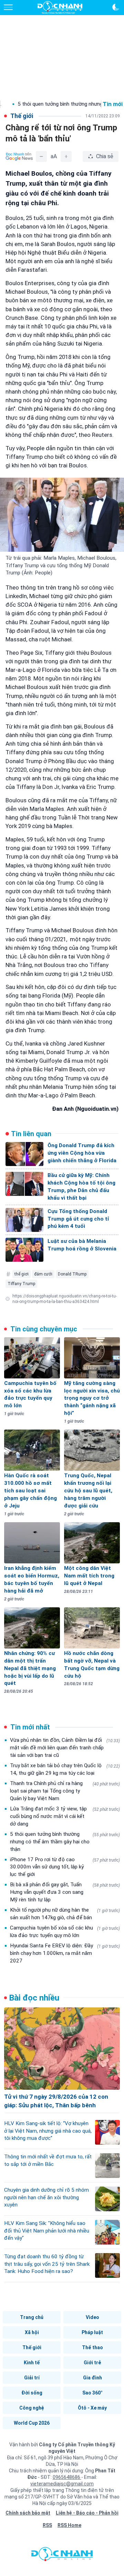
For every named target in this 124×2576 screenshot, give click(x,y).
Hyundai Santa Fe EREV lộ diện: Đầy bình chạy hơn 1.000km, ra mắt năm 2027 (65, 1953)
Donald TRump (72, 1274)
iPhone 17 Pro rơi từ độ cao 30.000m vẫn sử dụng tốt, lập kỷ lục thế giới (65, 1867)
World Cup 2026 (32, 2423)
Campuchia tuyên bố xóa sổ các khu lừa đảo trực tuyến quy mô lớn (65, 1932)
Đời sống (32, 2393)
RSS (47, 2525)
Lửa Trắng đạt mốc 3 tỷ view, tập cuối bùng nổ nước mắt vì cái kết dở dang (65, 1816)
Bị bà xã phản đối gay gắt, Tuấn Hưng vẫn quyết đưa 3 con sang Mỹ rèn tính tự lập (65, 1892)
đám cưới (43, 1274)
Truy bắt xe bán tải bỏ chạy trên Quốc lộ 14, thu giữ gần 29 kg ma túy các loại (65, 1769)
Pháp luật (92, 2332)
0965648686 (67, 2477)
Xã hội (32, 2332)
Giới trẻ (92, 2363)
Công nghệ (32, 2408)
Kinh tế (32, 2363)
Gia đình (92, 2378)
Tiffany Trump (21, 1284)
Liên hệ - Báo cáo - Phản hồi (87, 2513)
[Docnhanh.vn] (62, 2556)
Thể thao (92, 2347)
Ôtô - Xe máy (92, 2408)
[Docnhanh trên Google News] (19, 156)
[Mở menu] (8, 7)
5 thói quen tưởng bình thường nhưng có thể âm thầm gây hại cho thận (65, 1842)
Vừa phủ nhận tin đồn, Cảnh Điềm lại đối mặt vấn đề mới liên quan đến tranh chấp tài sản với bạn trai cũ (65, 1748)
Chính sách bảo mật (28, 2513)
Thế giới (32, 2347)
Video (92, 2317)
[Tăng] (66, 156)
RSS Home (69, 2525)
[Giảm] (41, 156)
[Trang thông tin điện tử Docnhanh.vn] (60, 8)
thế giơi (22, 1274)
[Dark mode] (116, 7)
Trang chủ (32, 2317)
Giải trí (32, 2378)
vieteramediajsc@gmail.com (62, 2484)
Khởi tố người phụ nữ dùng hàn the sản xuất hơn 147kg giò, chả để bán (65, 1914)
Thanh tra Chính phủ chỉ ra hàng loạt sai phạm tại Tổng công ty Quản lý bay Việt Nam (65, 1791)
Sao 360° (92, 2393)
